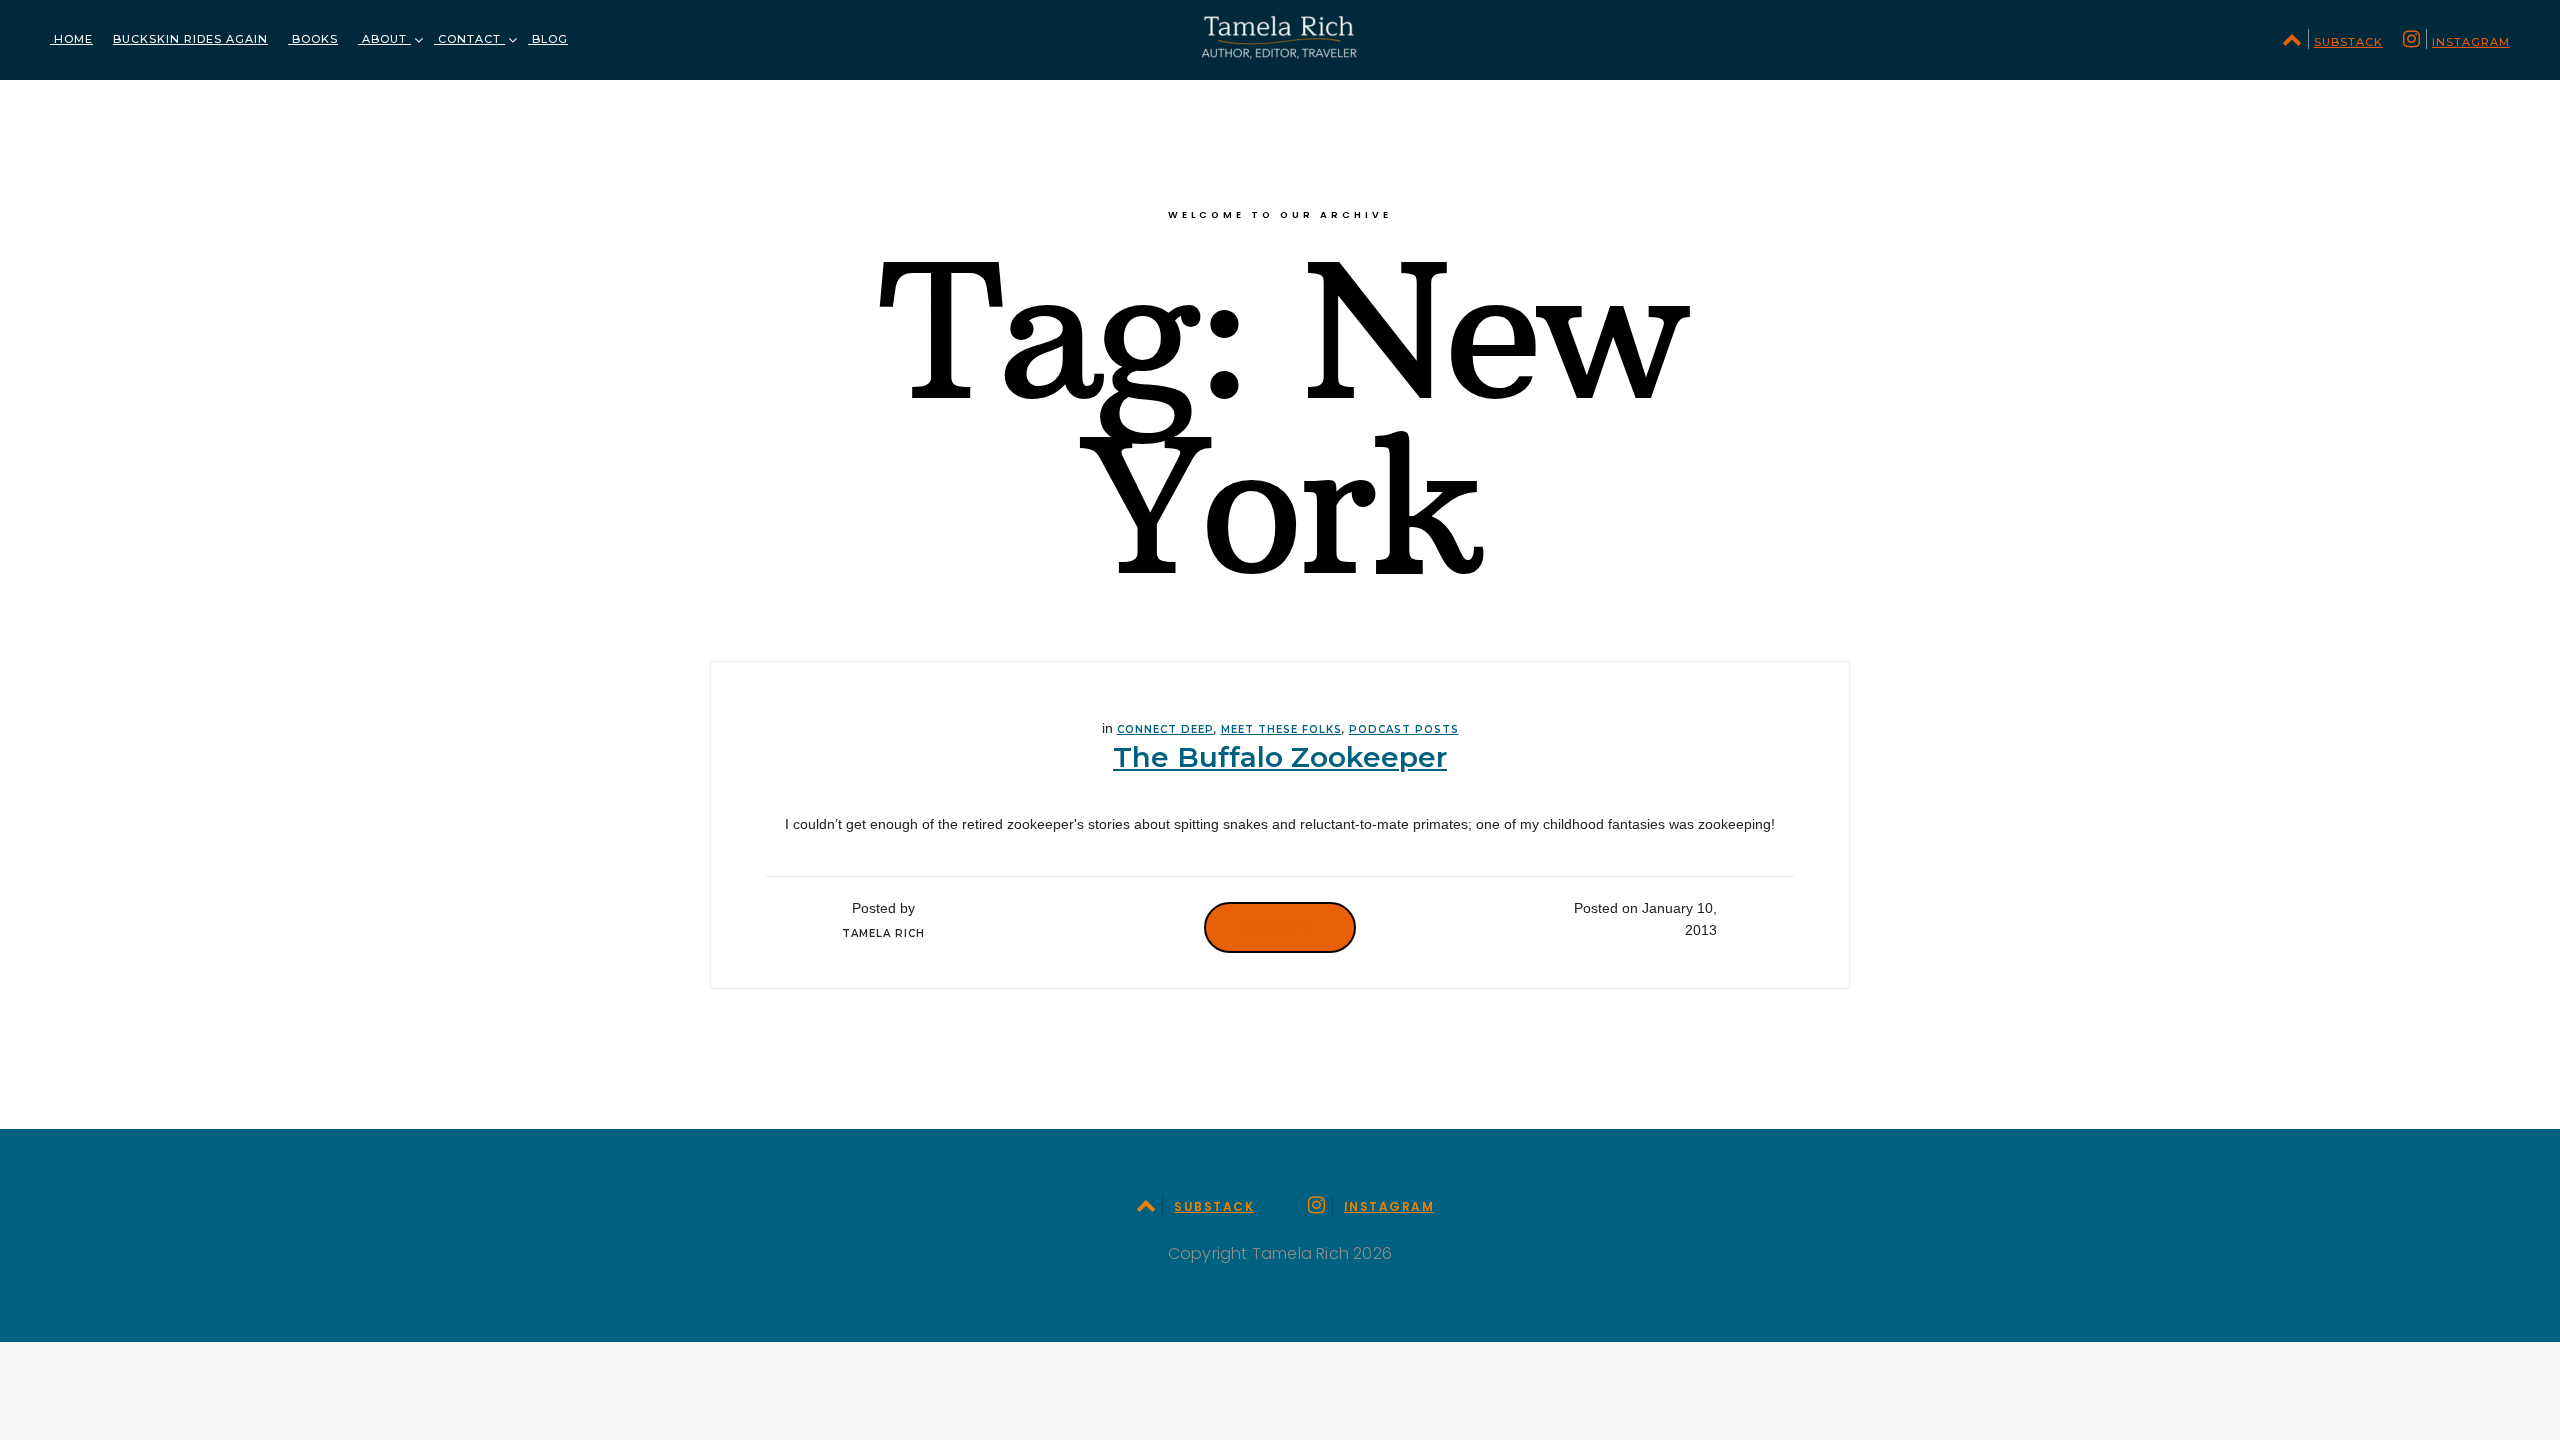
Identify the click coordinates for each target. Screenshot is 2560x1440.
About (384, 39)
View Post (1280, 927)
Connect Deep (1165, 729)
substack (2348, 42)
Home (71, 39)
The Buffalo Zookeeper (1280, 757)
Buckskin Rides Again (190, 39)
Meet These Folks (1281, 729)
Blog (548, 39)
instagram (2471, 42)
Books (313, 39)
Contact (469, 39)
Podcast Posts (1404, 729)
